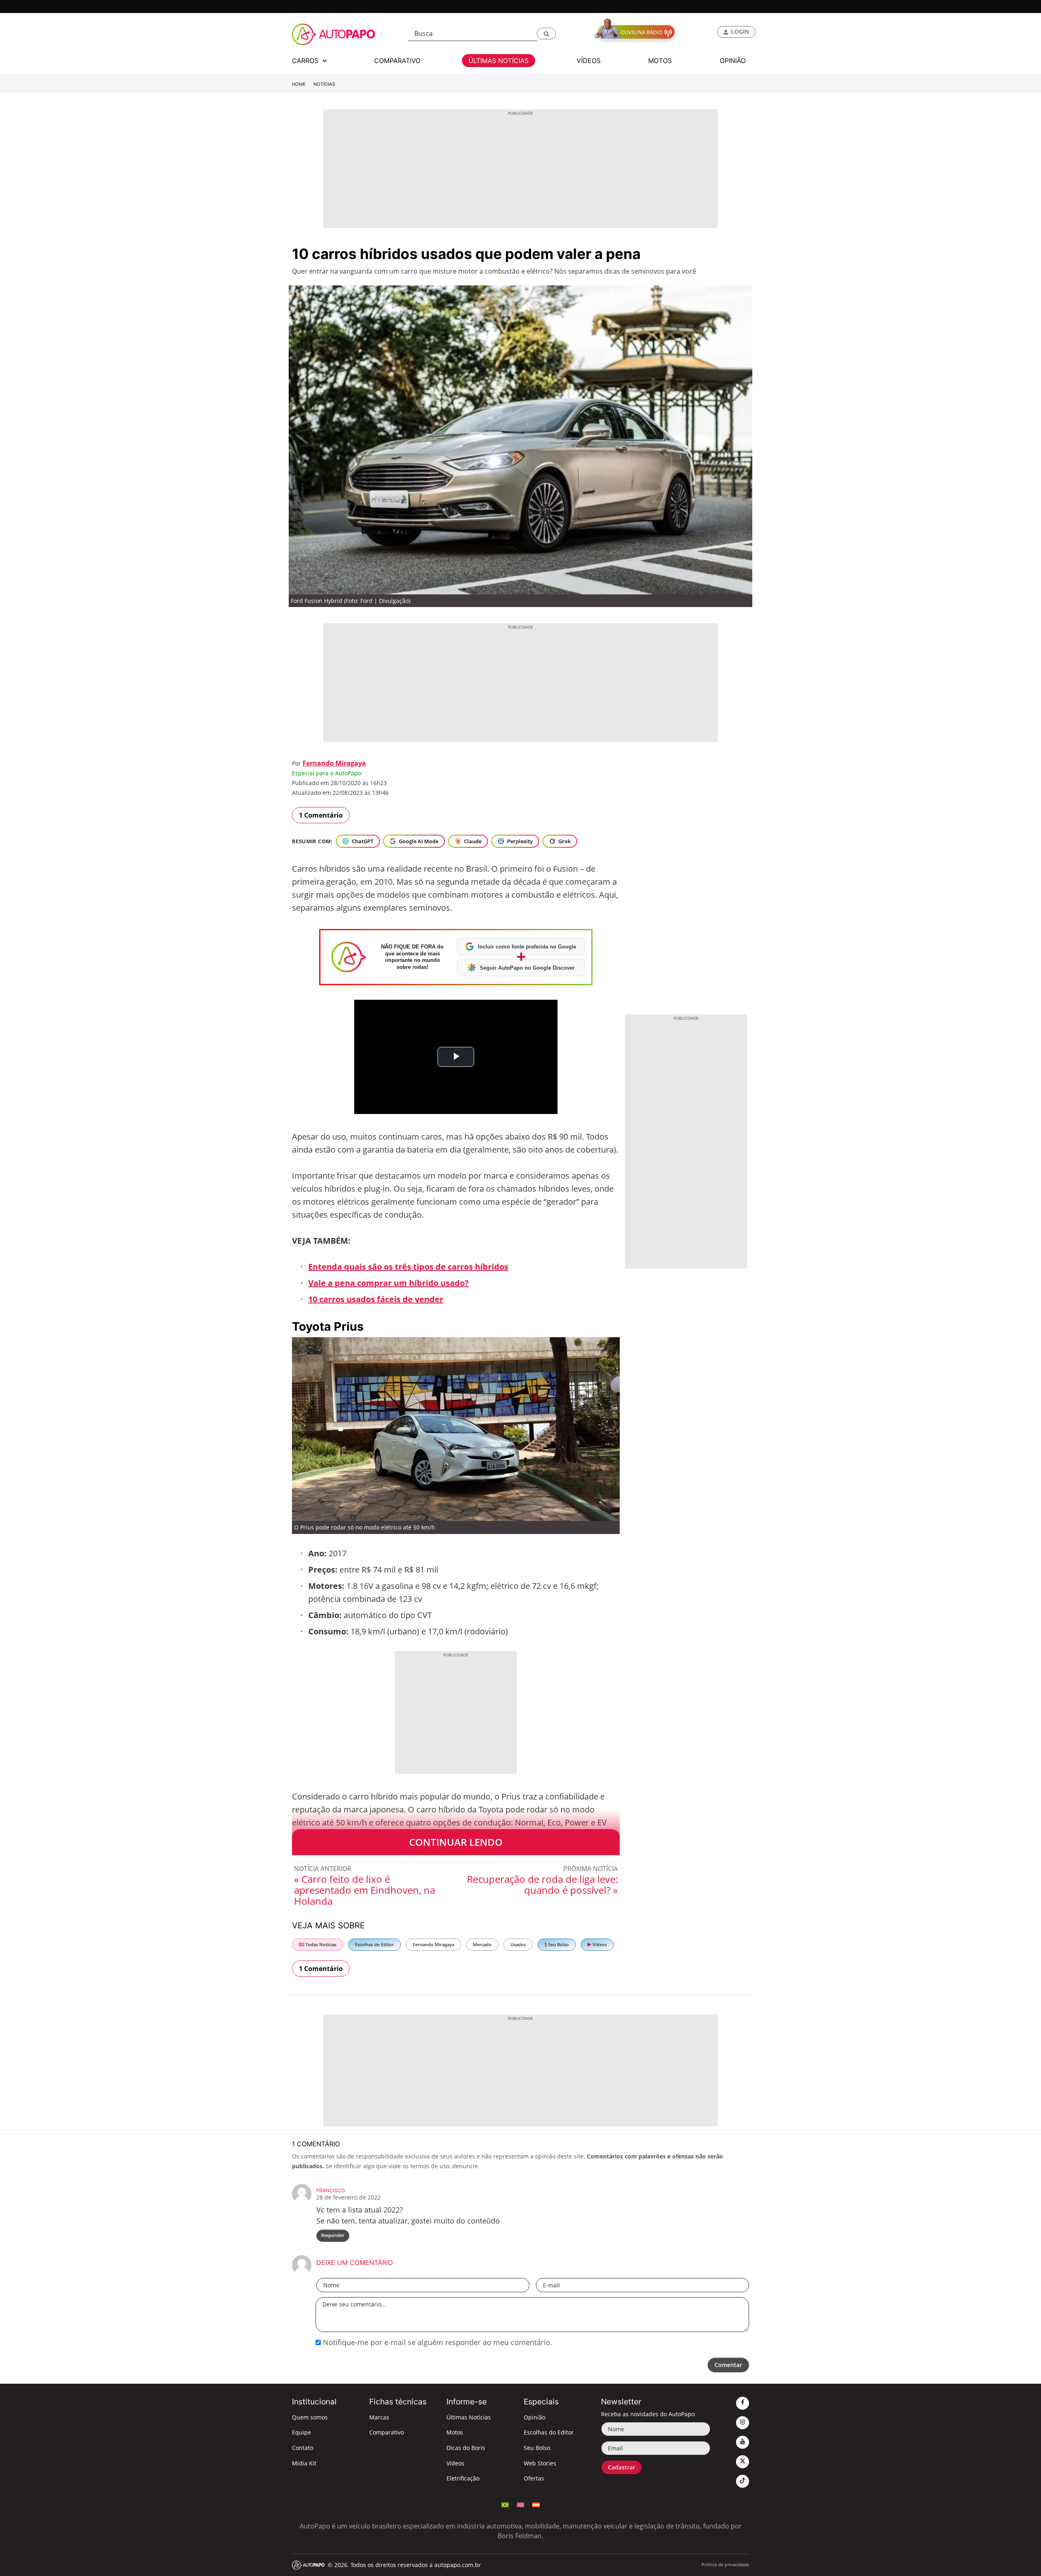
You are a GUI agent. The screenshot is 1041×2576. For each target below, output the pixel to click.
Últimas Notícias (469, 2417)
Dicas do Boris (466, 2448)
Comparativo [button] (397, 61)
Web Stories (540, 2463)
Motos (455, 2432)
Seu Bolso (558, 1944)
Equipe (302, 2432)
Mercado (482, 1944)
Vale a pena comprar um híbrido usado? (389, 1283)
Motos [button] (660, 61)
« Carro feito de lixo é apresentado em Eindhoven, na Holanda (365, 1890)
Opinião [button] (733, 61)
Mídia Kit (304, 2463)
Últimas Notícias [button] (499, 61)
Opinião (535, 2417)
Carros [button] (306, 61)
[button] (546, 34)
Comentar (728, 2365)
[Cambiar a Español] (536, 2504)
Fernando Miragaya (334, 763)
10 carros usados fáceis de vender (376, 1299)
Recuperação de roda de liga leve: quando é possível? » (542, 1884)
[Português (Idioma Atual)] (505, 2504)
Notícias (324, 84)
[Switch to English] (520, 2504)
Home (299, 84)
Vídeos (599, 1944)
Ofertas (534, 2478)
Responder (333, 2235)
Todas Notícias (320, 1944)
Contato (303, 2448)
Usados (518, 1944)
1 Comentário (321, 815)
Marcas (379, 2417)
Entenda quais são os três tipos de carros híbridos (408, 1267)
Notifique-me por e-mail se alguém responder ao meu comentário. (437, 2342)
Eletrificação (463, 2478)
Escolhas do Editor (375, 1944)
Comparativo (387, 2432)
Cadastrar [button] (622, 2467)
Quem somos (310, 2417)
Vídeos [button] (589, 61)
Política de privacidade (725, 2564)
